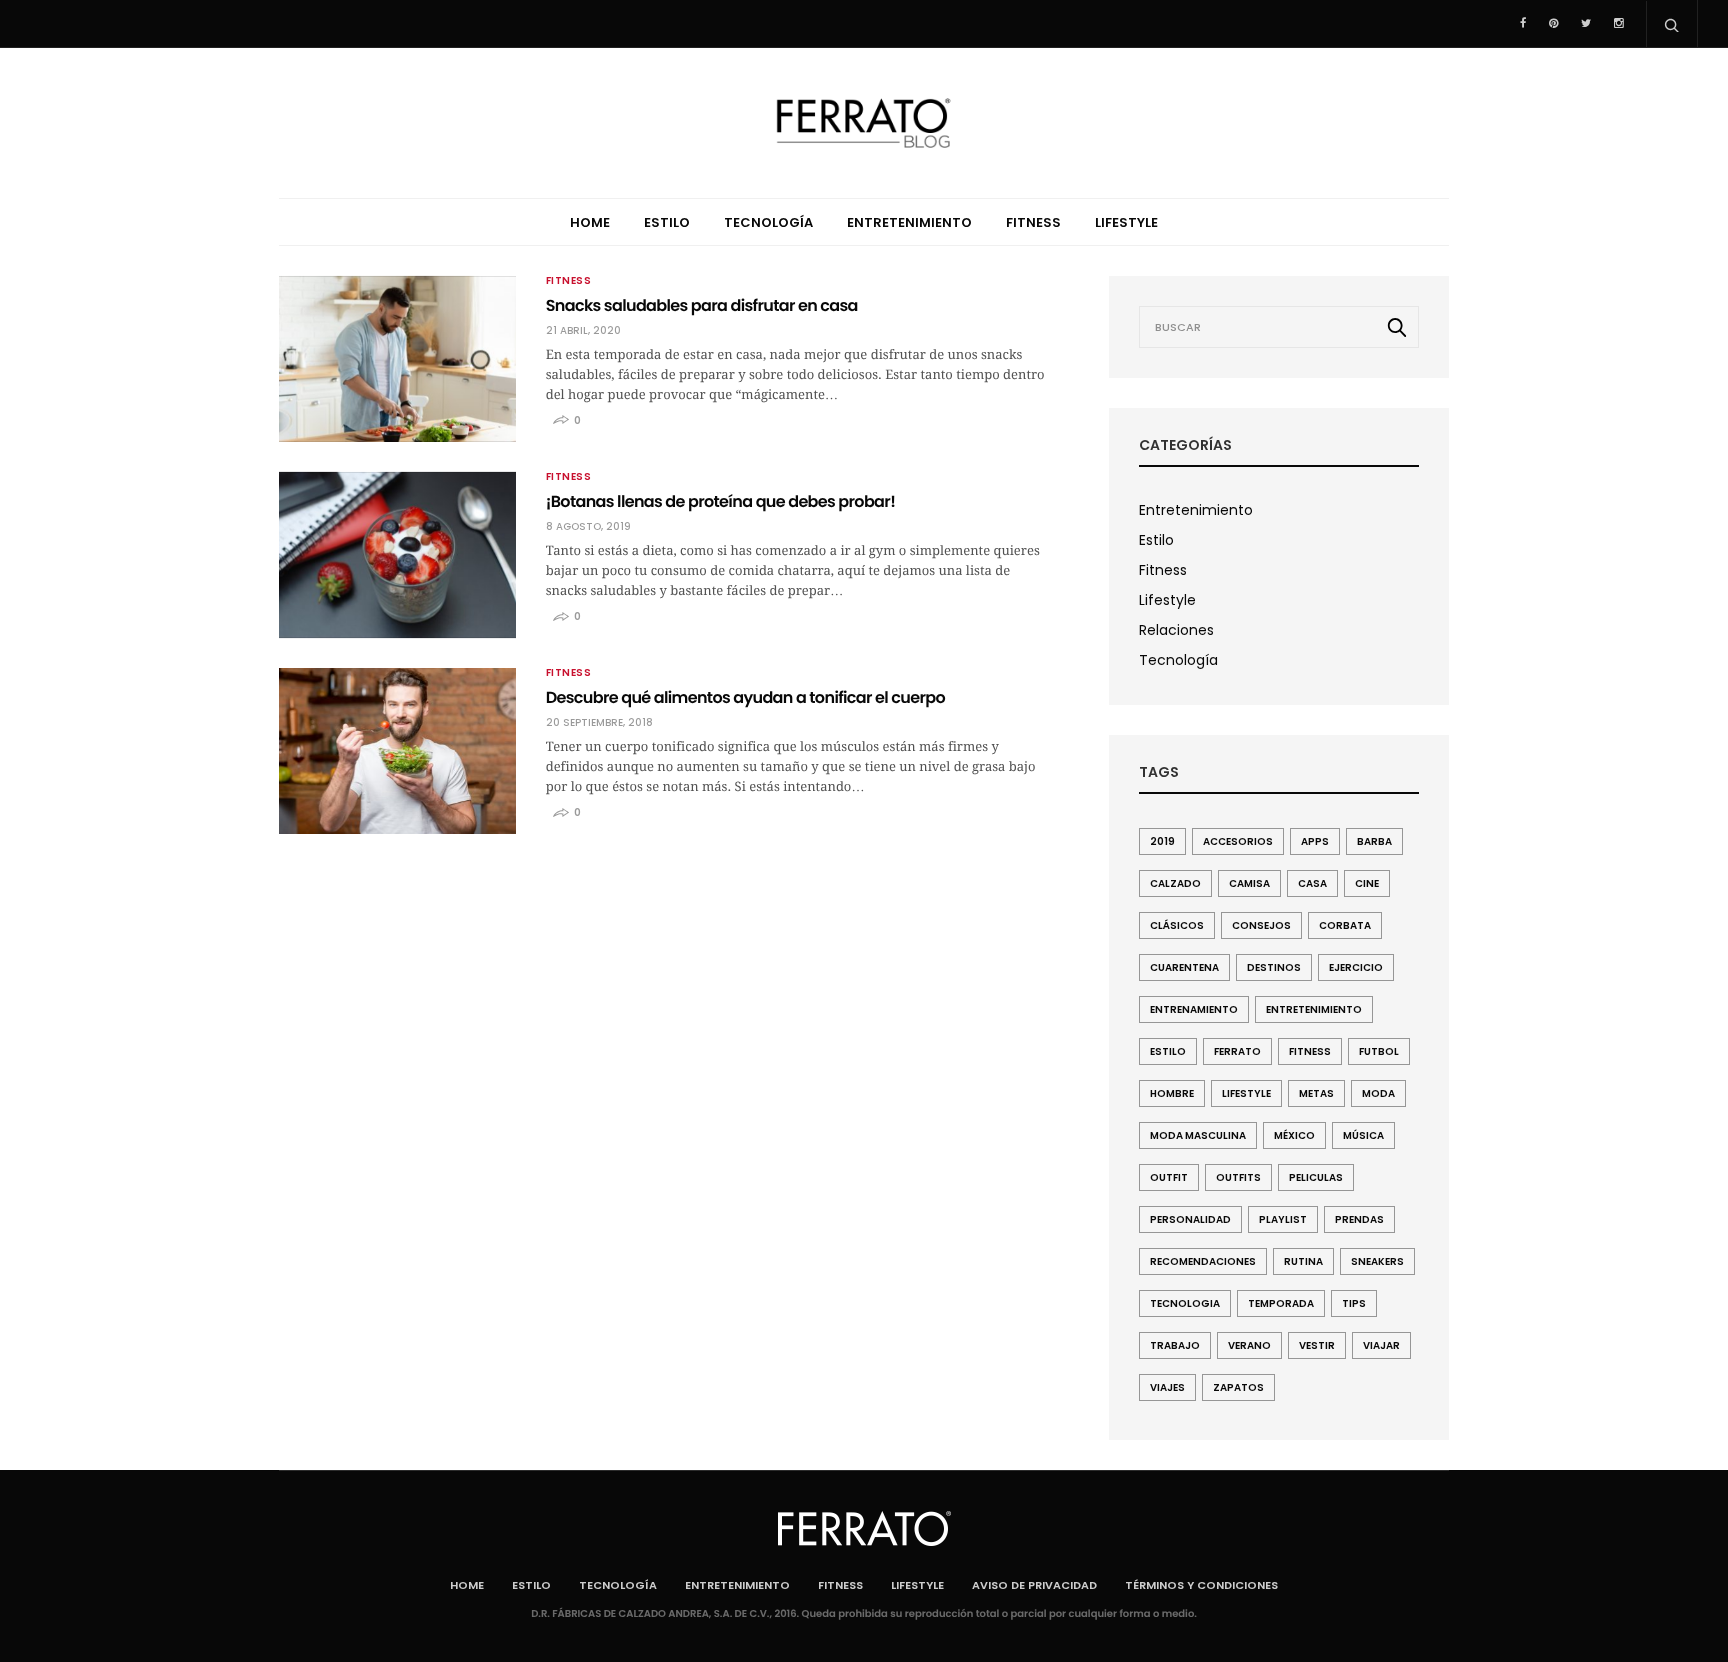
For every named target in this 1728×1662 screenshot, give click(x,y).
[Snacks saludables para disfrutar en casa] (397, 359)
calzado (1175, 883)
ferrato (1237, 1051)
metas (1316, 1093)
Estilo (667, 222)
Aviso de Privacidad (1034, 1585)
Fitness (1033, 222)
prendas (1359, 1219)
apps (1315, 841)
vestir (1317, 1345)
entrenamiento (1194, 1009)
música (1363, 1135)
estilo (1168, 1051)
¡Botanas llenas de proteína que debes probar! (721, 501)
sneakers (1377, 1261)
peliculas (1316, 1177)
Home (590, 222)
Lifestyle (1126, 222)
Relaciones (1176, 630)
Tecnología (768, 222)
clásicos (1177, 925)
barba (1374, 841)
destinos (1274, 967)
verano (1249, 1345)
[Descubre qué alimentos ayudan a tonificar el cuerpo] (397, 751)
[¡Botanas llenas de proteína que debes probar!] (397, 555)
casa (1312, 883)
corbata (1345, 925)
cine (1367, 883)
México (1294, 1135)
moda (1378, 1093)
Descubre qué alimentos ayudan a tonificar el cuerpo (745, 697)
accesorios (1238, 841)
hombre (1172, 1093)
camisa (1249, 883)
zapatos (1238, 1387)
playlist (1283, 1219)
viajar (1381, 1345)
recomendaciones (1203, 1261)
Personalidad (1190, 1219)
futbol (1379, 1051)
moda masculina (1198, 1135)
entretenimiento (1314, 1009)
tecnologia (1185, 1303)
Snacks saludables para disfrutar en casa (702, 305)
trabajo (1175, 1345)
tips (1354, 1303)
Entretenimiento (909, 222)
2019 (1162, 841)
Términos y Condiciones (1201, 1585)
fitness (1310, 1051)
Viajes (1167, 1387)
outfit (1169, 1177)
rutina (1303, 1261)
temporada (1281, 1303)
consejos (1261, 925)
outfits (1238, 1177)
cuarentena (1184, 967)
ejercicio (1356, 967)
